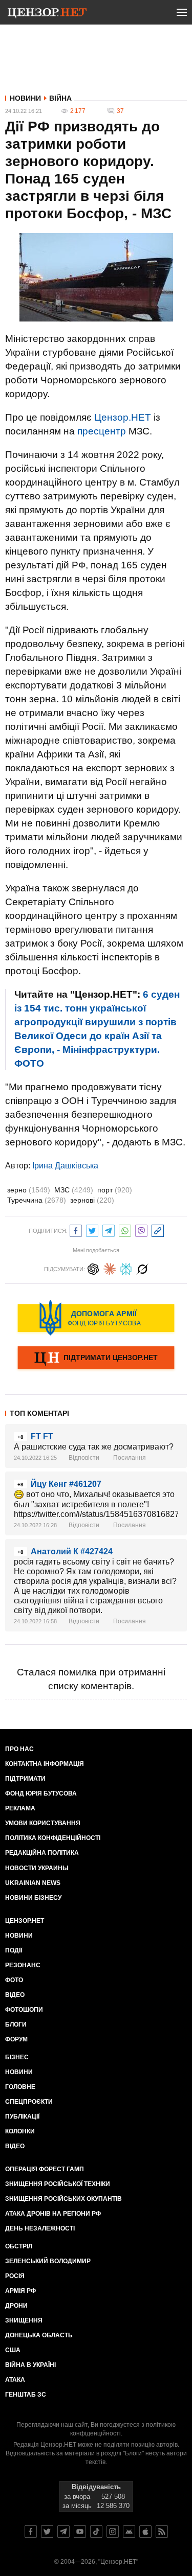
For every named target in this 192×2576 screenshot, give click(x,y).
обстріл (19, 2246)
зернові (92, 1200)
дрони (16, 2306)
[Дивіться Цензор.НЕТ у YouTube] (80, 2532)
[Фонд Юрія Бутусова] (96, 1318)
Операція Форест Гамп (45, 2169)
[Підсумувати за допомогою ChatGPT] (93, 1268)
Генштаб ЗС (26, 2395)
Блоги (16, 2025)
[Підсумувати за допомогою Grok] (142, 1268)
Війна (60, 98)
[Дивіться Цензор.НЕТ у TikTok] (96, 2532)
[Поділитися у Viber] (141, 1229)
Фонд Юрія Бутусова (41, 1793)
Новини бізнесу (33, 1898)
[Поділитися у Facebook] (76, 1229)
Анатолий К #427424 (72, 1551)
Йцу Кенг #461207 (66, 1484)
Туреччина (37, 1200)
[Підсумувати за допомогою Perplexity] (126, 1268)
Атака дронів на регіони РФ (53, 2214)
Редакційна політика (42, 1853)
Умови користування (43, 1823)
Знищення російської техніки (58, 2184)
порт (115, 1190)
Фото (14, 1980)
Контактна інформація (45, 1764)
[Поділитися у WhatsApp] (125, 1229)
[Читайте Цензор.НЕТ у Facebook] (31, 2532)
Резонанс (23, 1965)
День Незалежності (40, 2228)
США (13, 2350)
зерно (29, 1190)
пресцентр (102, 431)
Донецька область (39, 2335)
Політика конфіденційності (53, 1838)
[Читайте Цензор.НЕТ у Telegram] (63, 2532)
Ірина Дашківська (65, 1166)
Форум (16, 2039)
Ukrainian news (33, 1883)
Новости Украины (37, 1868)
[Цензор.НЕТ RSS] (162, 2532)
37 (120, 111)
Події (14, 1950)
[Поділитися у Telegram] (109, 1229)
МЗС (74, 1190)
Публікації (22, 2117)
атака (15, 2380)
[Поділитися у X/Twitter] (92, 1229)
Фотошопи (24, 2010)
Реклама (20, 1808)
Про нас (19, 1749)
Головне (20, 2087)
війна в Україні (30, 2365)
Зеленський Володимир (48, 2261)
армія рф (20, 2291)
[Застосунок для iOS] (145, 2532)
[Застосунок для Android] (129, 2532)
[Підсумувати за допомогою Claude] (110, 1268)
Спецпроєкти (29, 2102)
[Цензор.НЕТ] (47, 14)
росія (15, 2276)
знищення (24, 2320)
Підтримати (25, 1779)
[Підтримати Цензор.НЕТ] (96, 1359)
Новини (25, 98)
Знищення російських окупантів (63, 2199)
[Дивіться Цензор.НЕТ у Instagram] (113, 2532)
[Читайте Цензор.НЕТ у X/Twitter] (47, 2532)
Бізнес (17, 2057)
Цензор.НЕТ (123, 417)
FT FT (42, 1436)
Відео (15, 1995)
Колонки (20, 2131)
